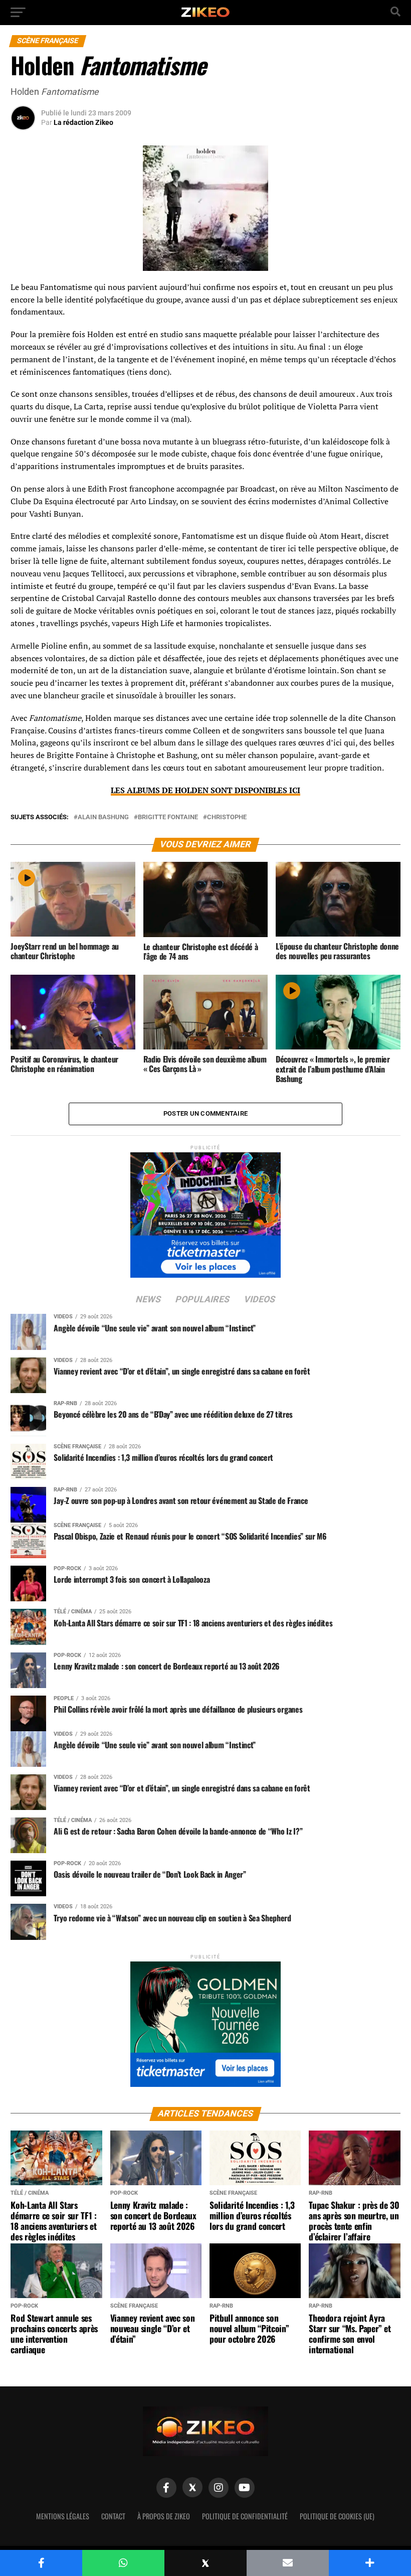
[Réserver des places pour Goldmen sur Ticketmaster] (205, 2021)
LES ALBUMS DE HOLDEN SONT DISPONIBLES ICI (205, 790)
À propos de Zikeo (164, 2516)
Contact (113, 2516)
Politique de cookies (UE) (337, 2516)
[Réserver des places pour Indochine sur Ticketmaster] (205, 1212)
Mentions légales (63, 2516)
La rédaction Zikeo (83, 122)
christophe (227, 817)
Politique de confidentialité (245, 2516)
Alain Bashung (103, 817)
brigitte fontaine (168, 817)
